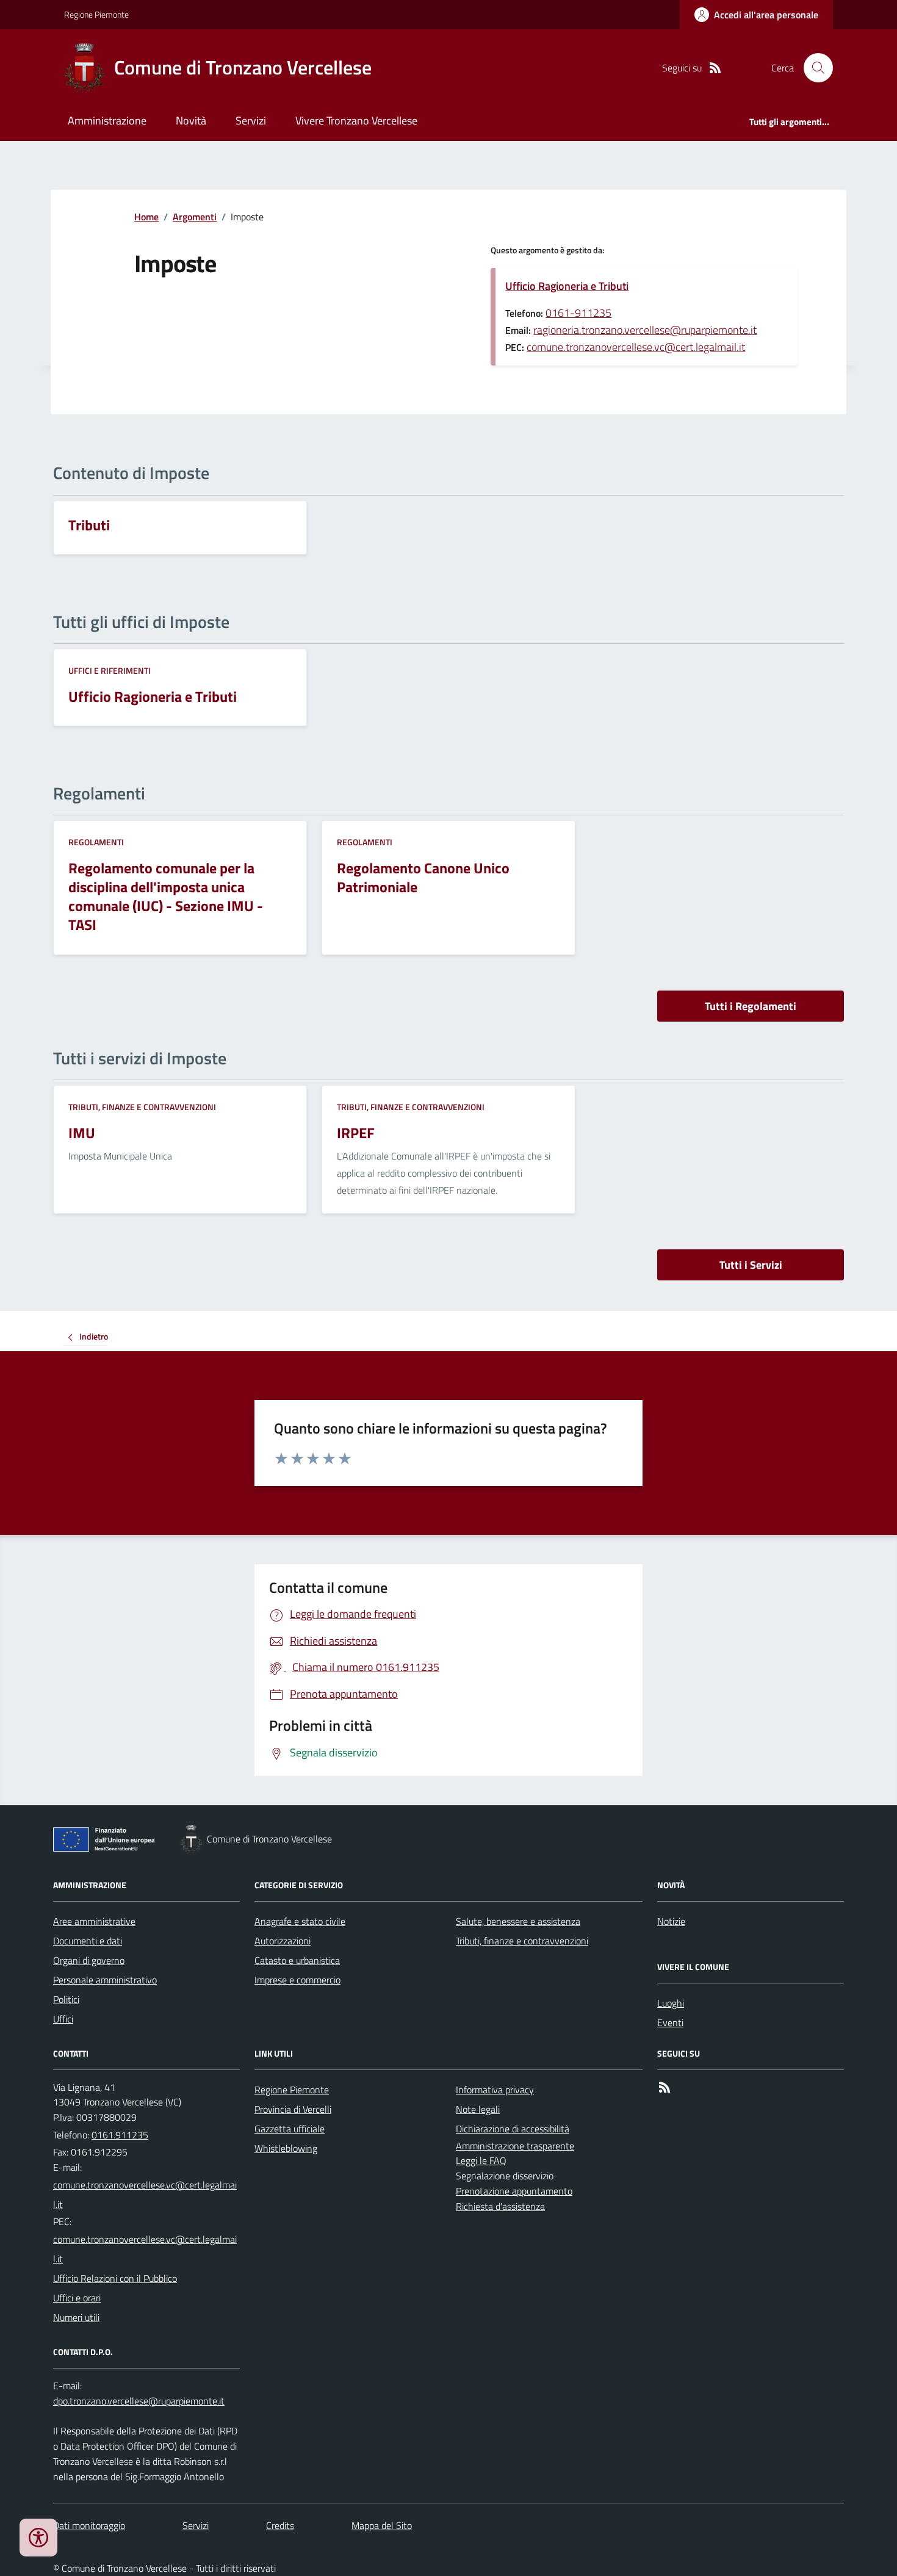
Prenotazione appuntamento (514, 2191)
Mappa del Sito (382, 2525)
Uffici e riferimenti (110, 670)
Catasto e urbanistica (297, 1960)
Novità (191, 121)
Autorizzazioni (283, 1941)
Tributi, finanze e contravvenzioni (142, 1107)
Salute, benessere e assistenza (518, 1921)
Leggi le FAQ (481, 2160)
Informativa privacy (495, 2090)
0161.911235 (120, 2135)
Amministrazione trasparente (515, 2146)
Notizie (671, 1921)
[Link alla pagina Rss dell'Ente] (665, 2087)
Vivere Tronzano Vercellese (356, 121)
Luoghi (671, 2003)
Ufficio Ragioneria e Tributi (567, 286)
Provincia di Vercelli (293, 2109)
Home (146, 217)
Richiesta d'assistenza (500, 2206)
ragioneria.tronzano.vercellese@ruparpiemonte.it (645, 330)
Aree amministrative (94, 1921)
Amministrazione (107, 121)
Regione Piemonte (96, 14)
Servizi (251, 121)
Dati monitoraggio (89, 2525)
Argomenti (195, 217)
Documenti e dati (88, 1941)
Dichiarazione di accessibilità (513, 2129)
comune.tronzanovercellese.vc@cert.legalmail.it (636, 347)
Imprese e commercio (297, 1980)
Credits (280, 2525)
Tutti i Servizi (751, 1265)
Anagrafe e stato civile (300, 1921)
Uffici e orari (77, 2298)
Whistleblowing (286, 2148)
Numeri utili (76, 2317)
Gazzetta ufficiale (290, 2129)
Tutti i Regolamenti (751, 1006)
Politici (66, 1999)
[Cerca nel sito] (813, 68)
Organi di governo (89, 1960)
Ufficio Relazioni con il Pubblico (115, 2278)
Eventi (670, 2022)
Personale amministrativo (105, 1980)
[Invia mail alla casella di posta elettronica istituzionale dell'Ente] (146, 2195)
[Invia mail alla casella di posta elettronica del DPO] (139, 2401)
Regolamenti (96, 842)
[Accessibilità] (38, 2538)
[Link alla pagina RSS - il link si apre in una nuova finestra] (715, 68)
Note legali (478, 2109)
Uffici (63, 2019)
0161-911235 (578, 313)
